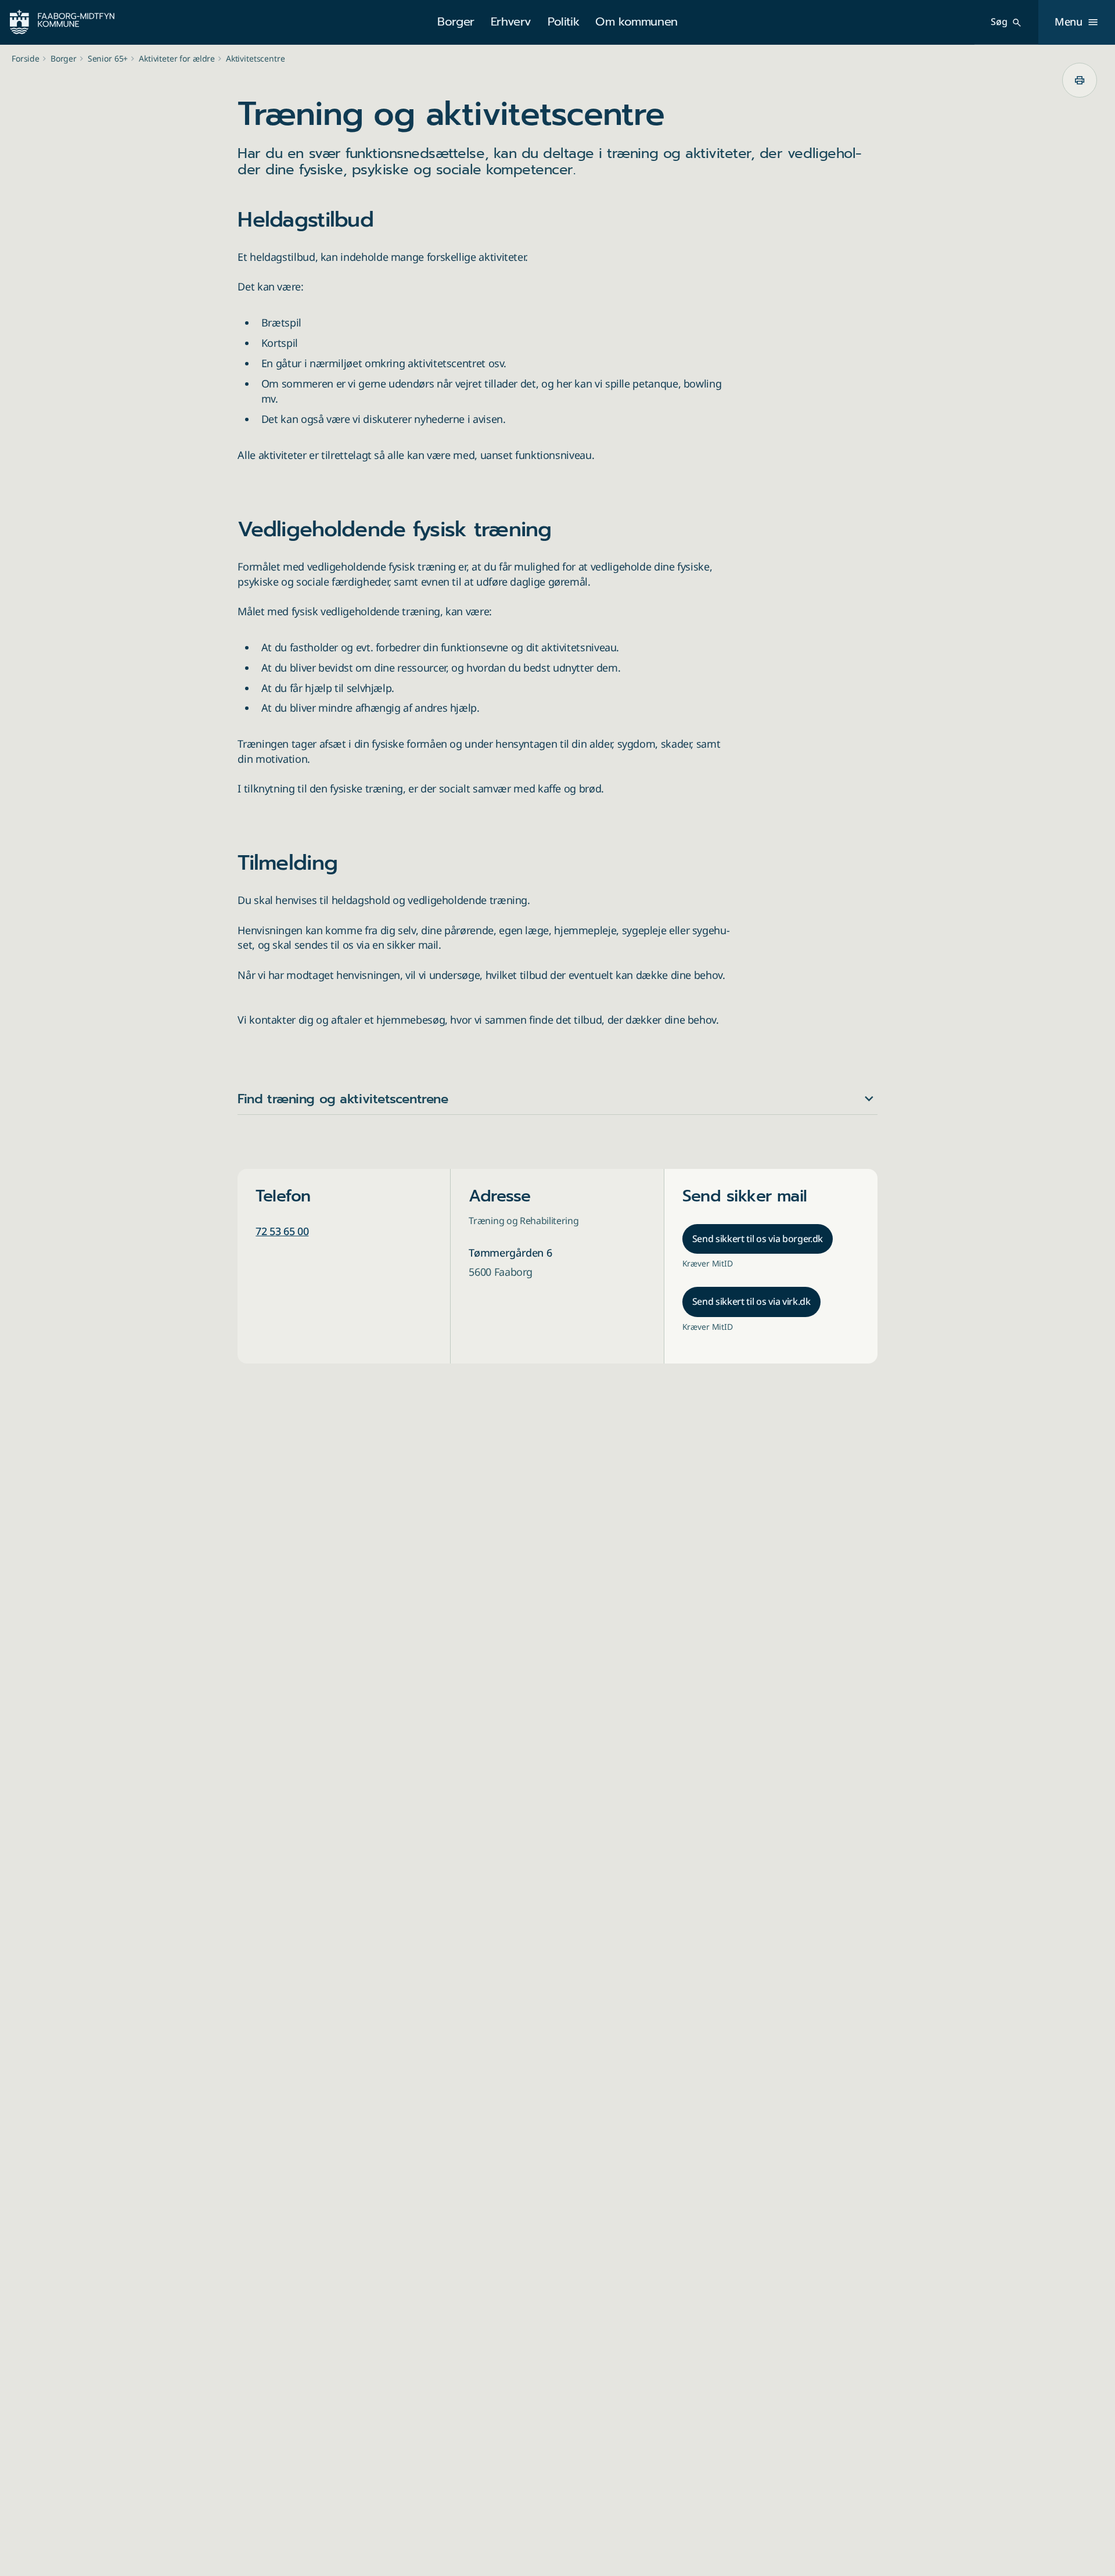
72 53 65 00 (282, 1231)
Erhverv (511, 21)
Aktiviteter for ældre (177, 58)
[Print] (1080, 80)
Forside (26, 58)
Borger (456, 21)
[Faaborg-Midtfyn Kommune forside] (62, 22)
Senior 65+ (108, 58)
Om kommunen (636, 21)
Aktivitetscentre (256, 58)
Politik (563, 21)
